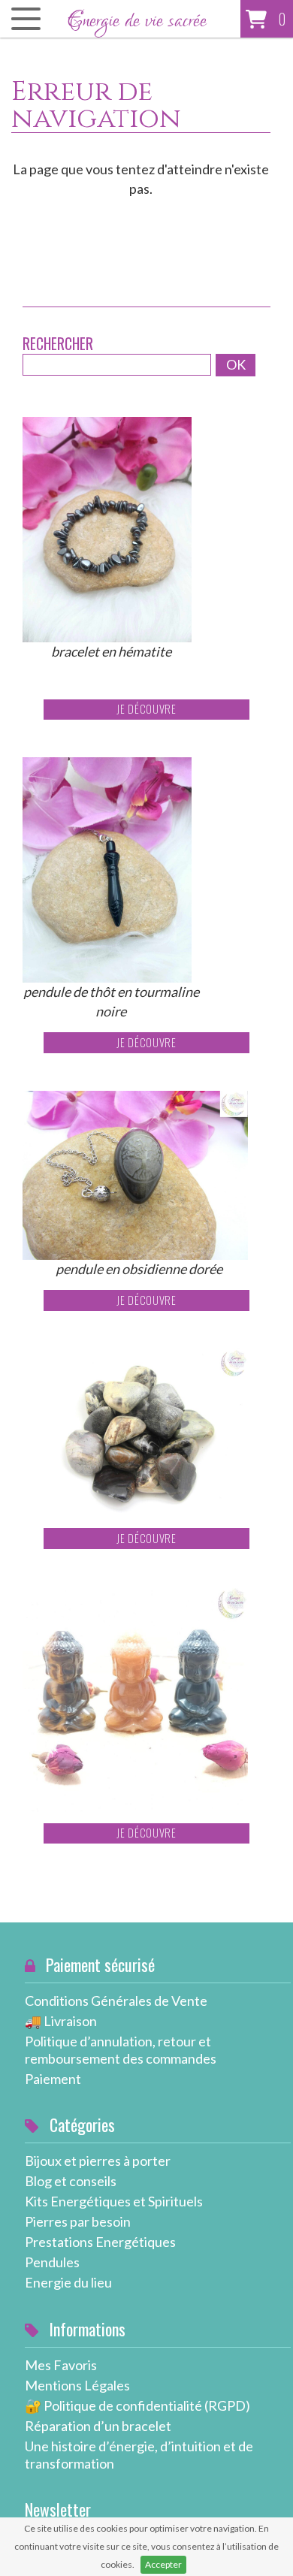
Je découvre (146, 709)
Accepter (163, 2564)
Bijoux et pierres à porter (98, 2161)
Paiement (53, 2079)
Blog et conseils (71, 2181)
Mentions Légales (77, 2385)
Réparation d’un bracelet (98, 2426)
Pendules (52, 2262)
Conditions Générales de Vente (116, 2001)
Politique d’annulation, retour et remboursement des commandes (121, 2050)
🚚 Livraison (61, 2021)
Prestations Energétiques (100, 2242)
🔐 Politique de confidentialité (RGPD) (137, 2405)
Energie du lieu (68, 2282)
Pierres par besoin (78, 2221)
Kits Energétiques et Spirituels (114, 2201)
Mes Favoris (61, 2365)
